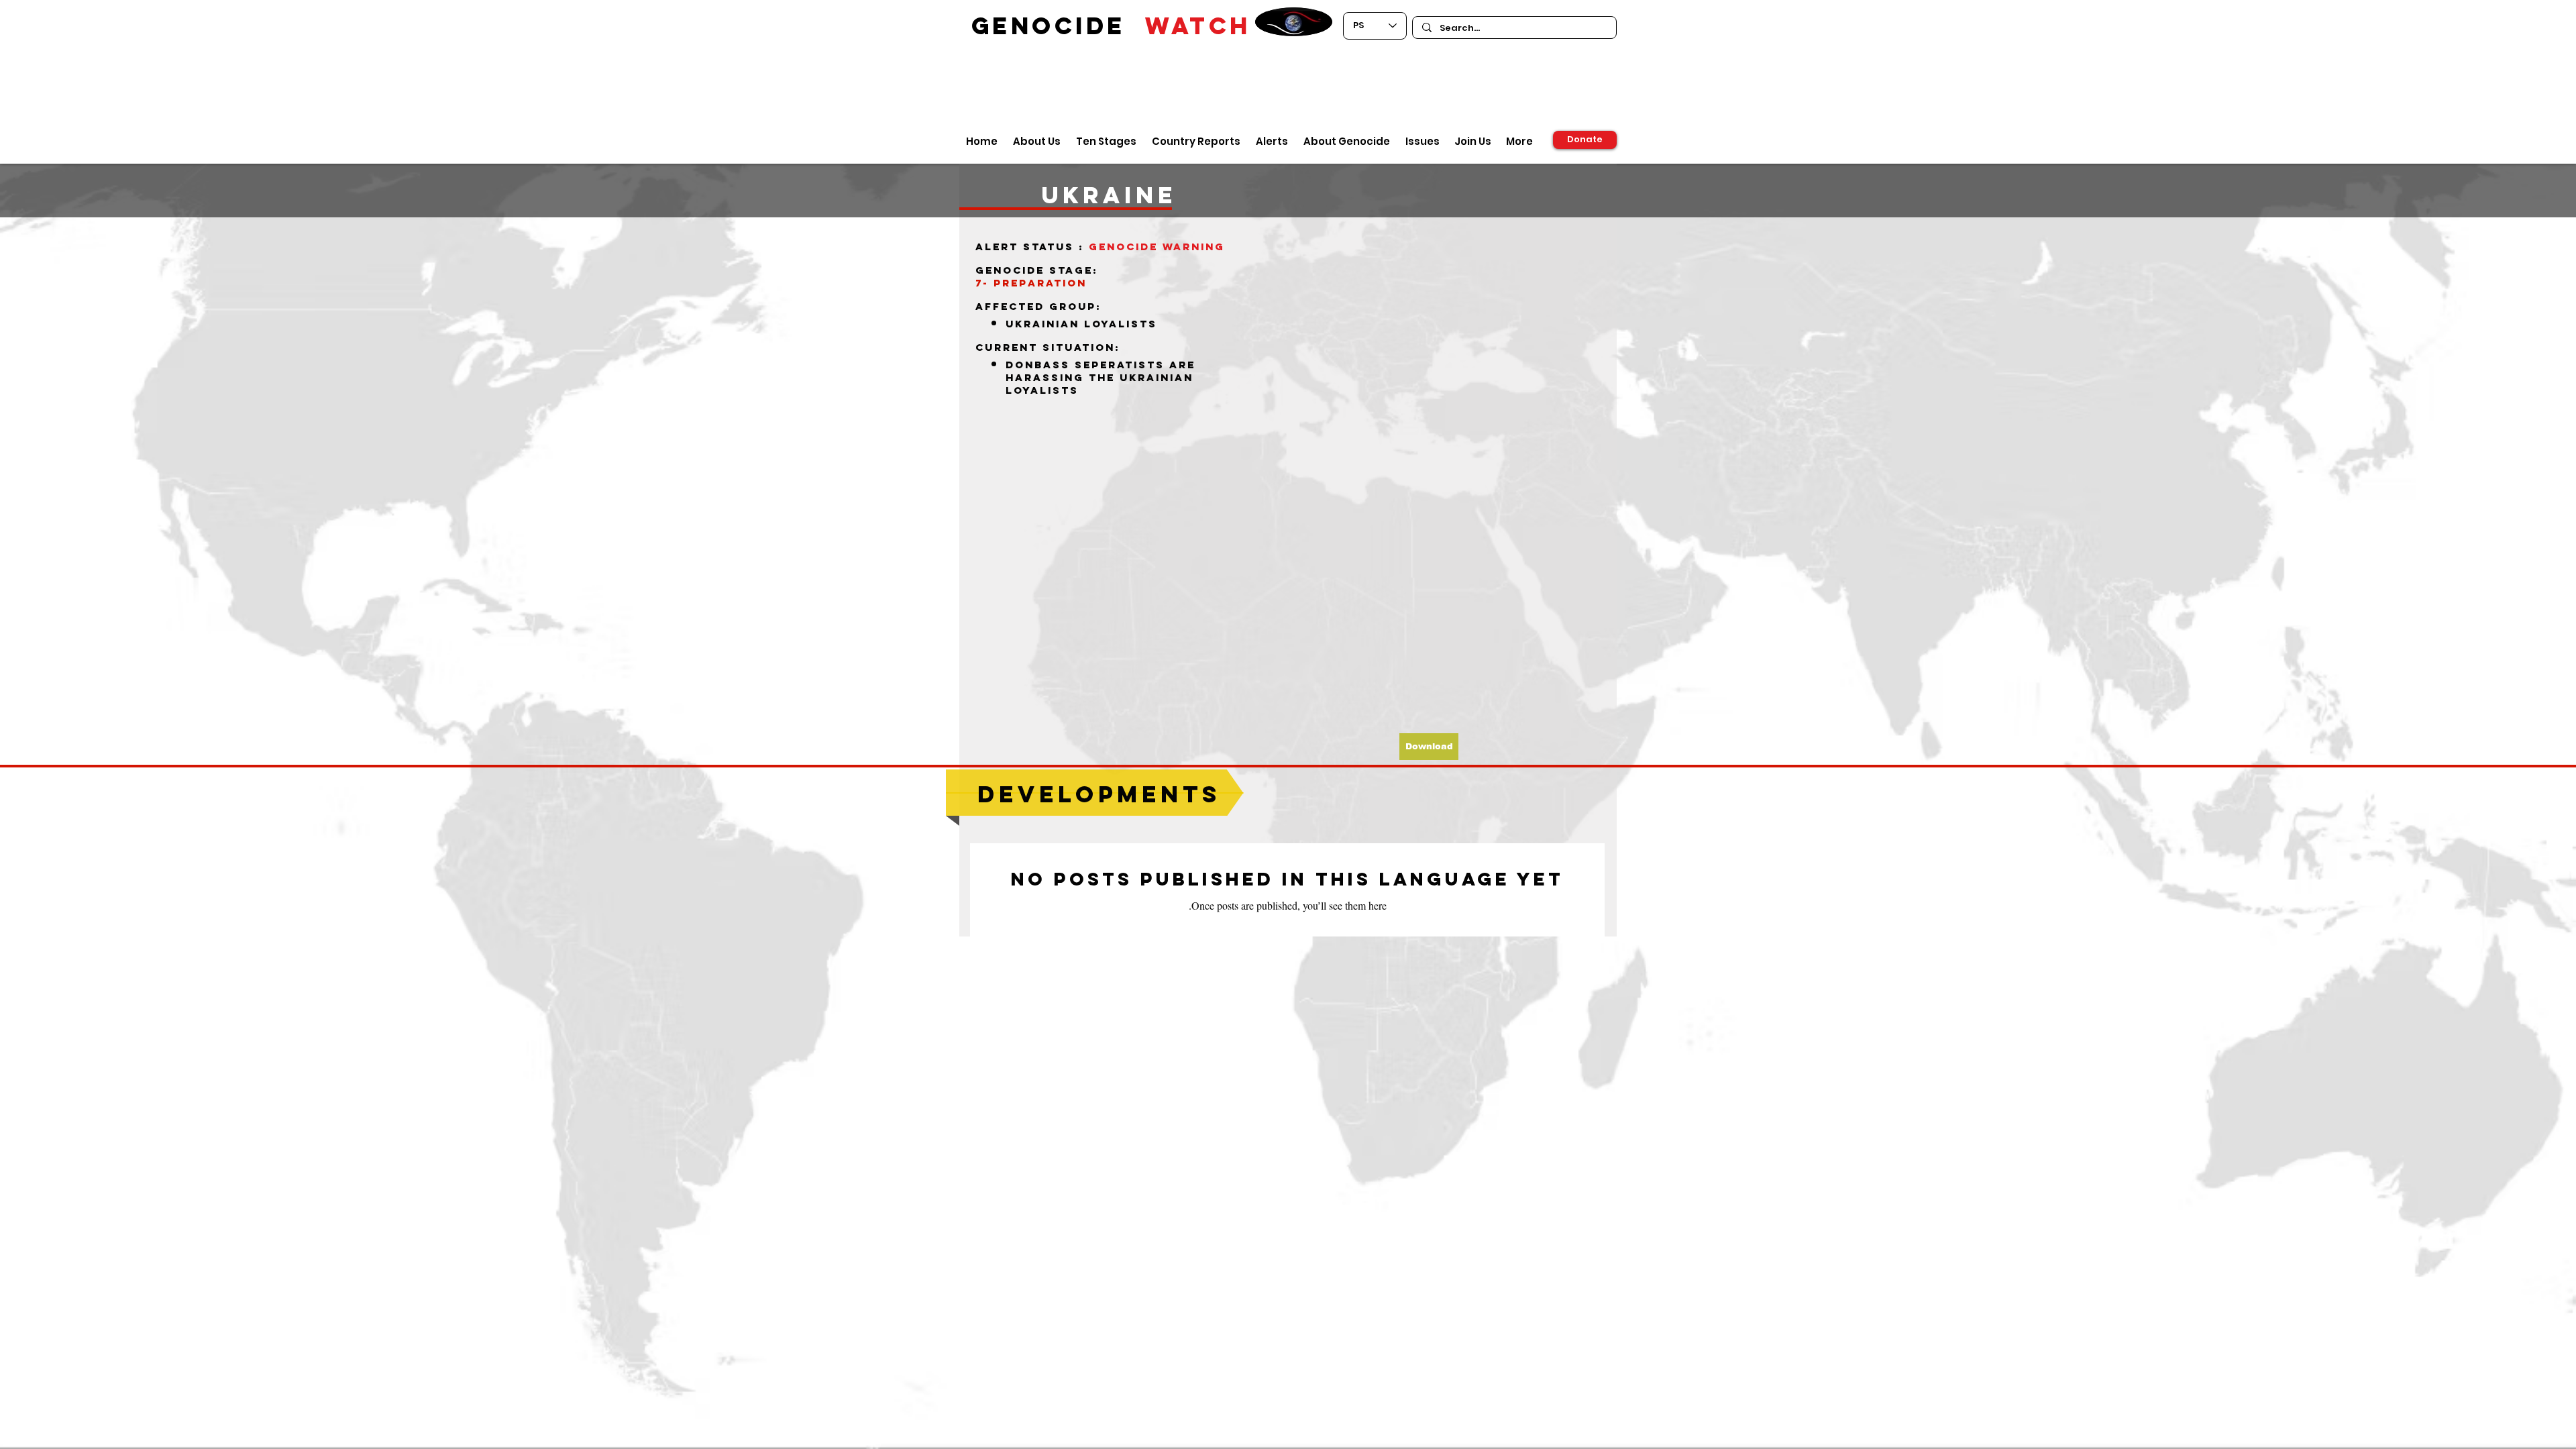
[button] (1429, 747)
